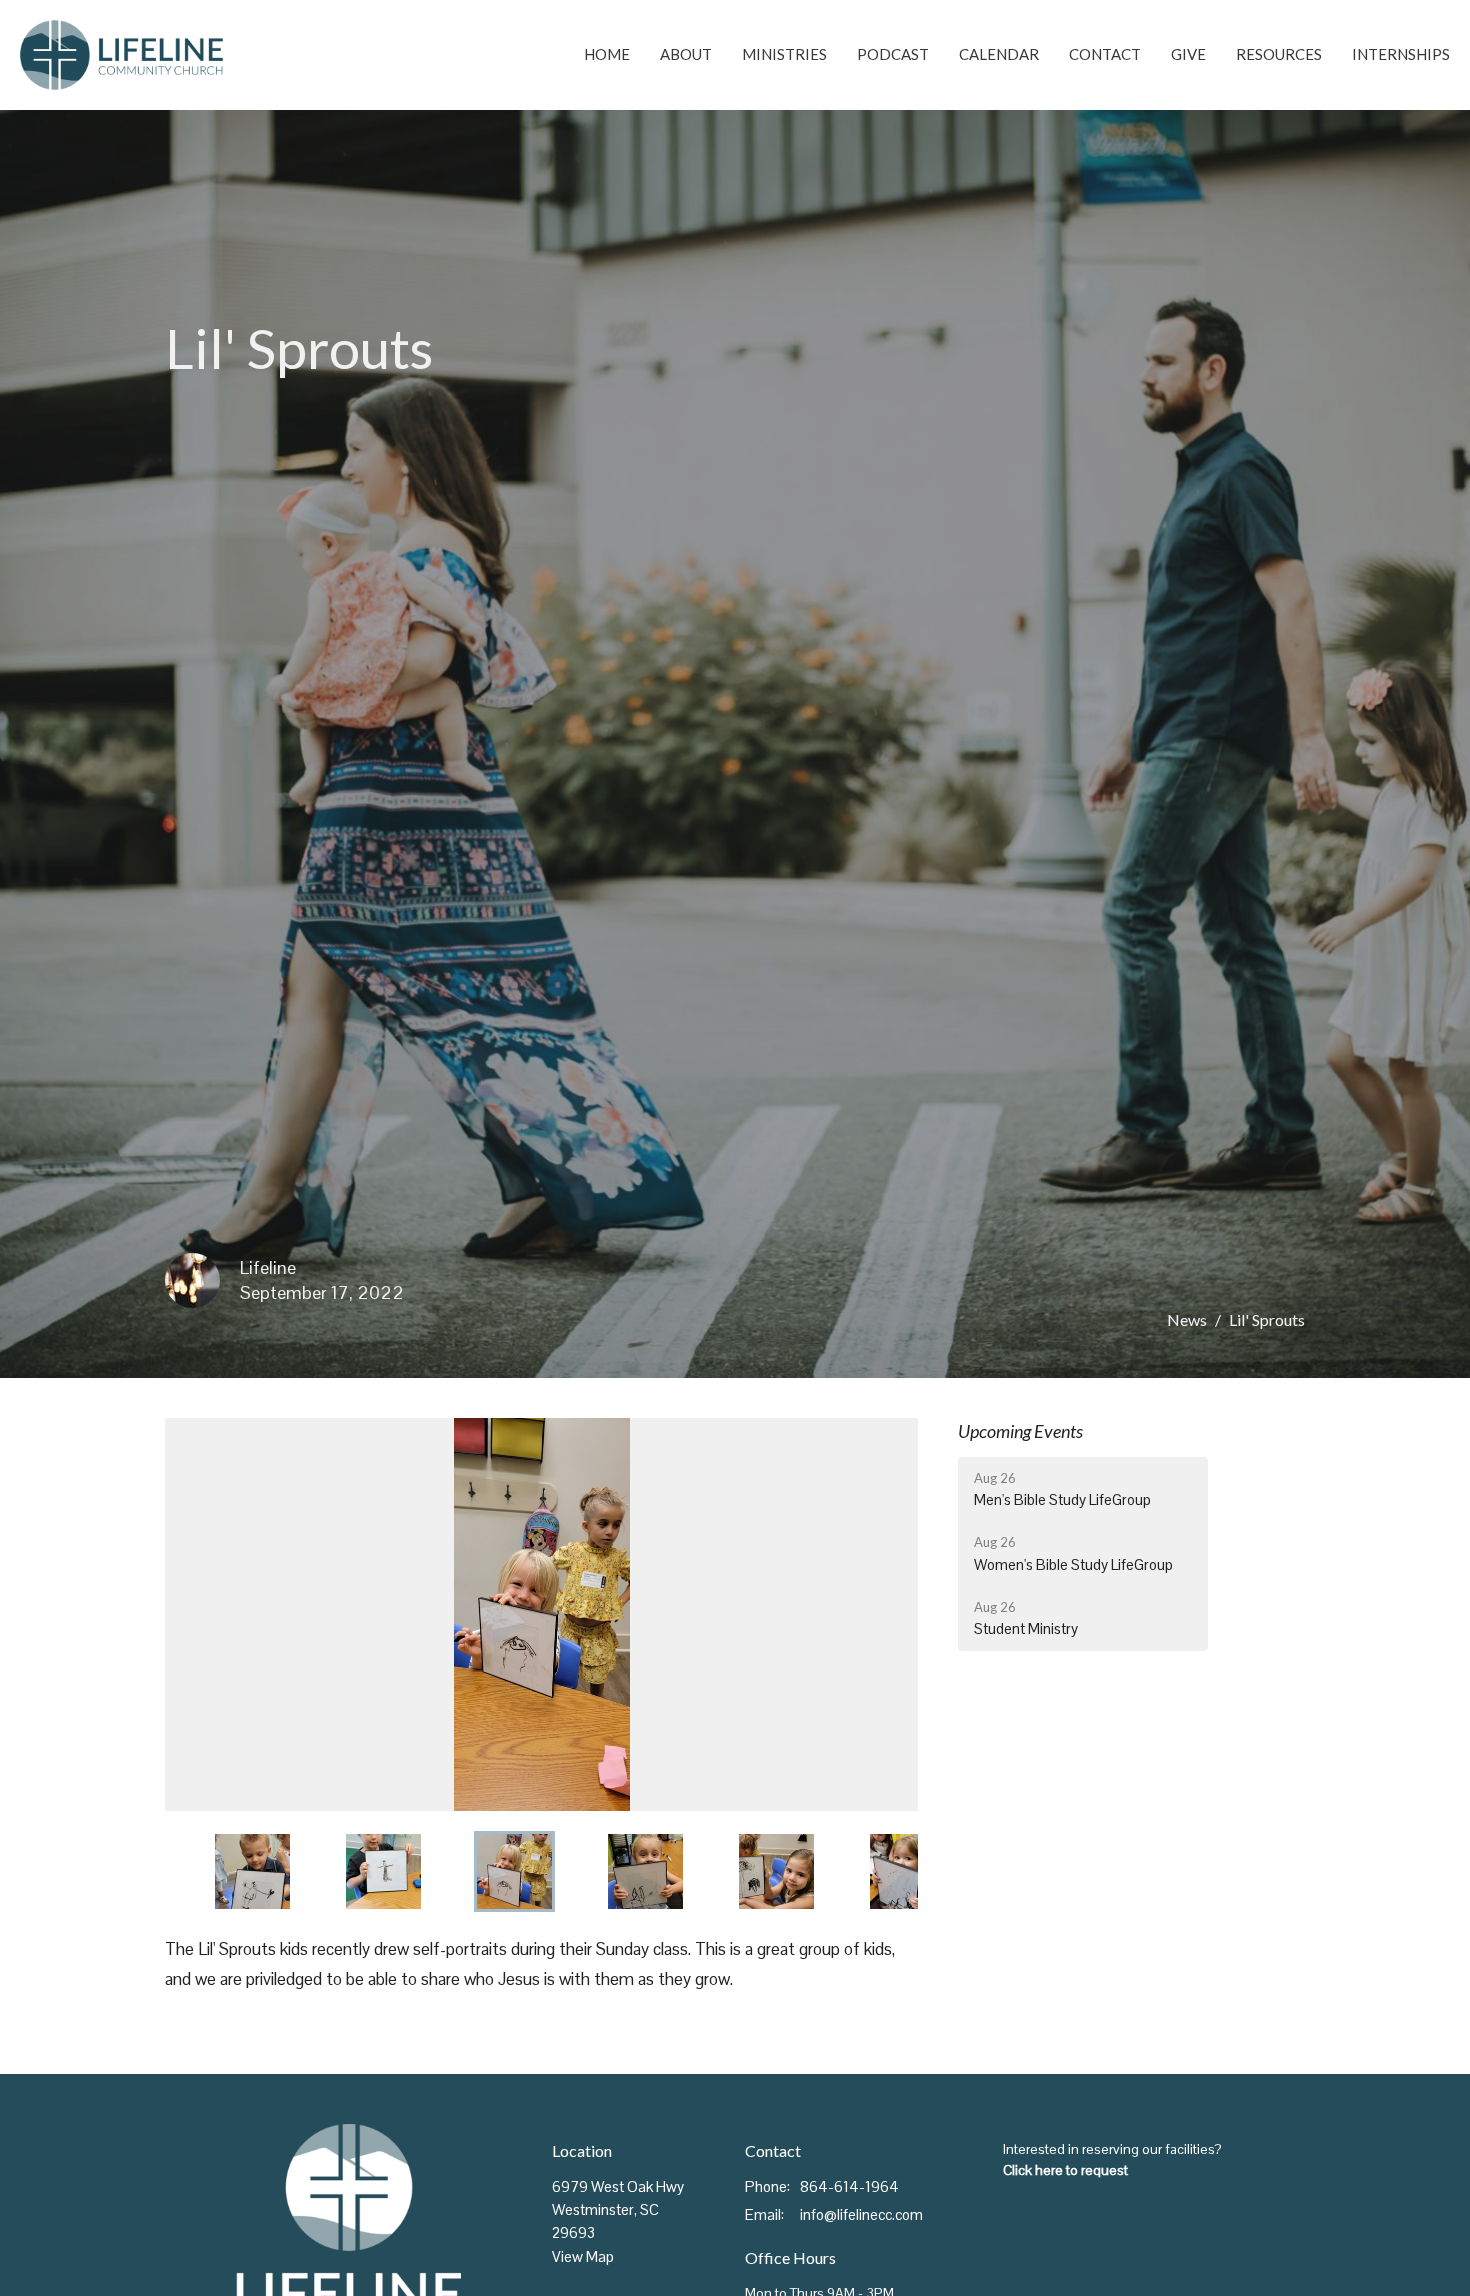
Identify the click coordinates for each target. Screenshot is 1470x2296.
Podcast (893, 54)
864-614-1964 (849, 2186)
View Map (583, 2256)
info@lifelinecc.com (861, 2214)
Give (1188, 54)
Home (607, 54)
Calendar (999, 54)
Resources (1279, 54)
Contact (1105, 54)
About (686, 54)
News (1187, 1319)
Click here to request (1065, 2170)
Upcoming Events (1020, 1431)
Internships (1401, 54)
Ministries (784, 54)
